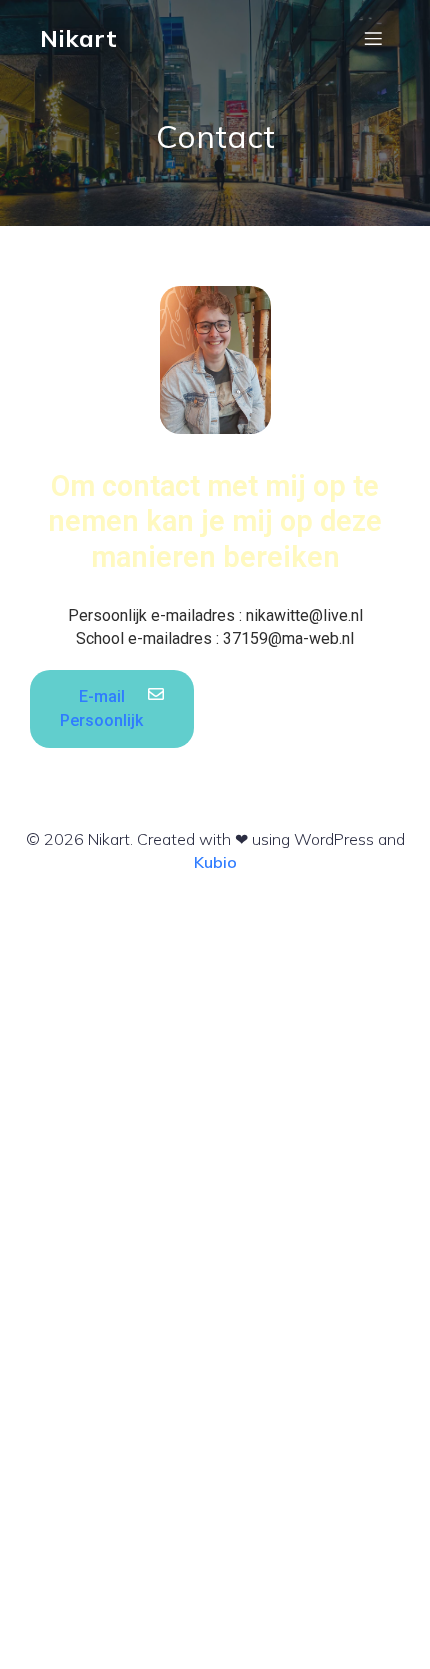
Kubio (215, 862)
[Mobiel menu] (373, 38)
